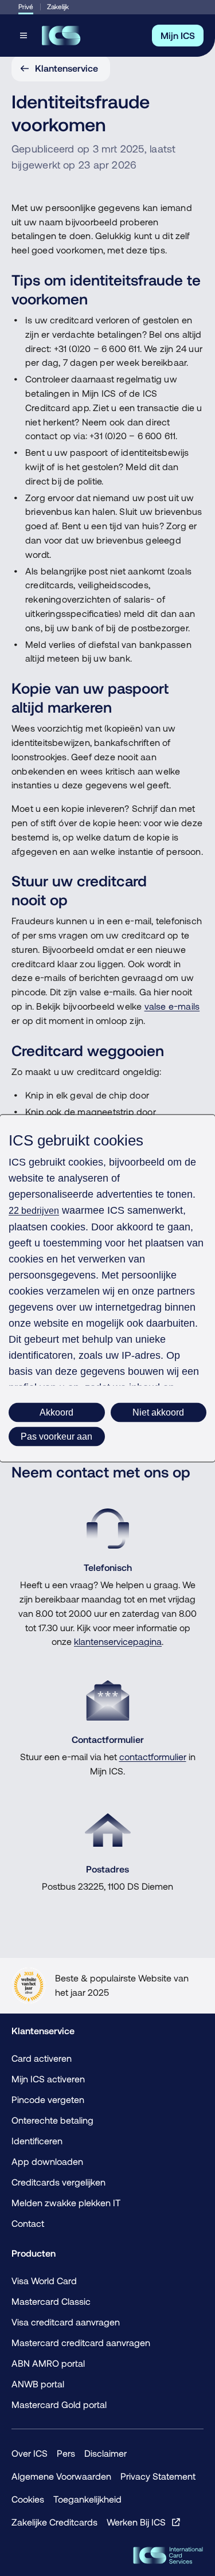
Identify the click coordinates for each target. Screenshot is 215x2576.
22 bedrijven (34, 1210)
